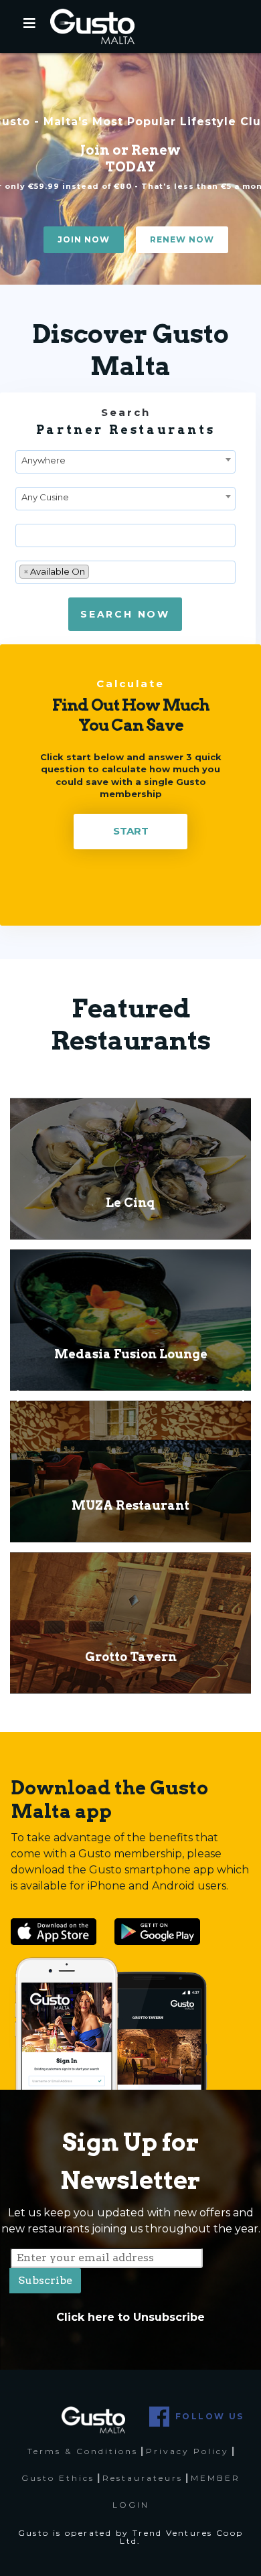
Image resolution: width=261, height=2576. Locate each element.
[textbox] (23, 536)
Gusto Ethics (58, 2478)
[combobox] (125, 462)
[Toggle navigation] (29, 27)
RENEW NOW (182, 239)
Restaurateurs (143, 2478)
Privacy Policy (187, 2451)
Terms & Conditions (83, 2451)
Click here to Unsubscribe (130, 2317)
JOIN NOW (84, 239)
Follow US (210, 2416)
